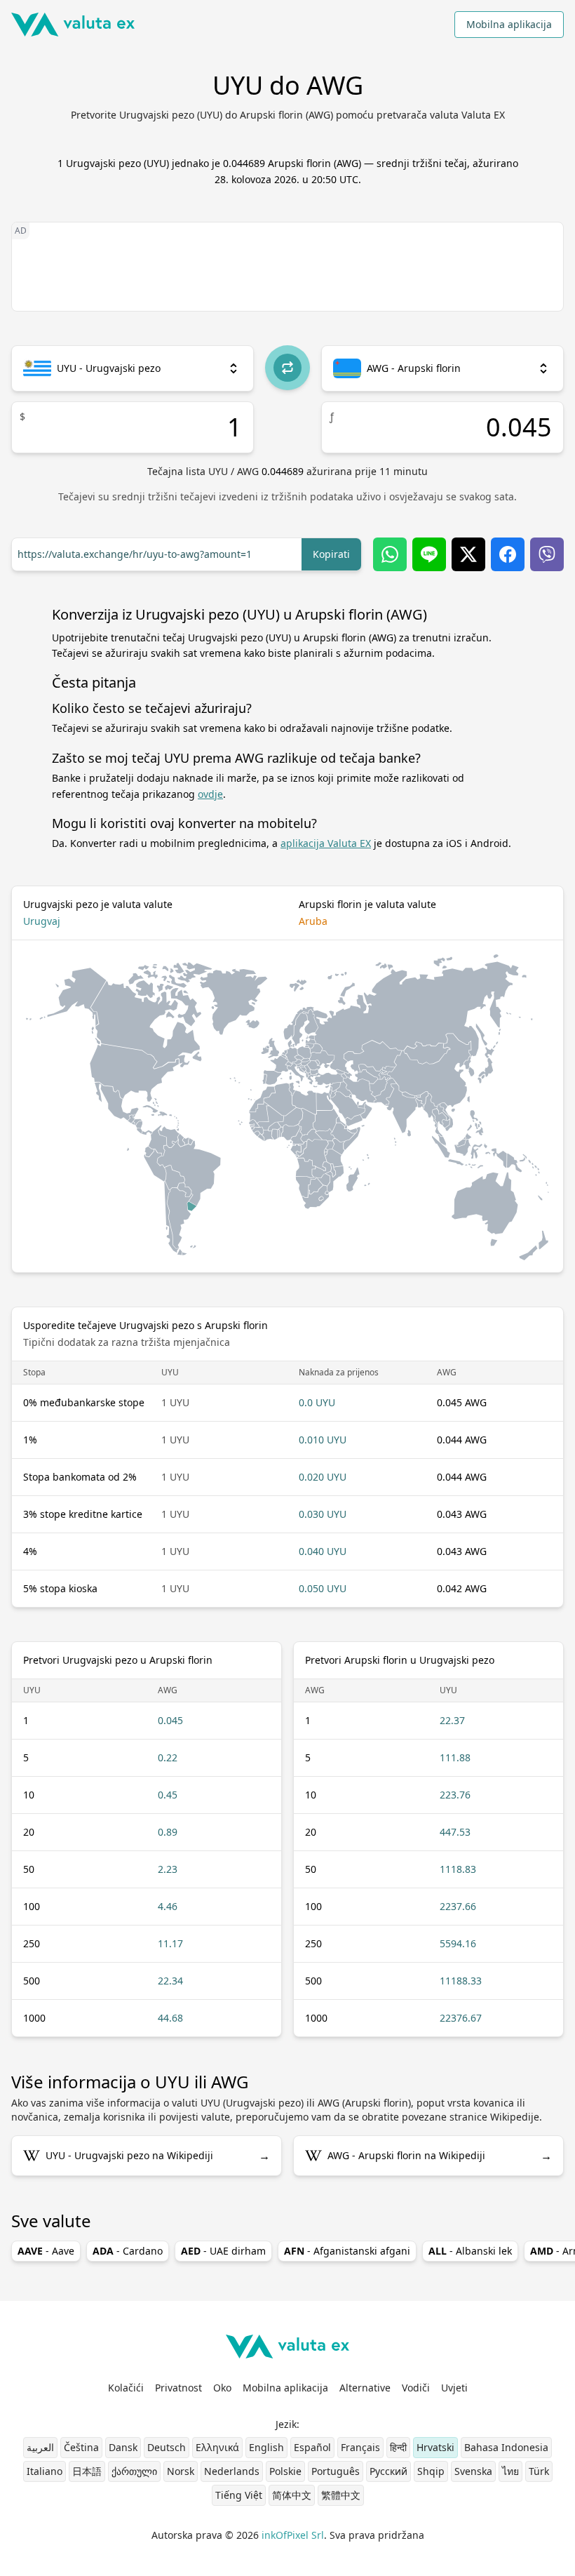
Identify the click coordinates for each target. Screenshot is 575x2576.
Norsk (181, 2471)
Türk (539, 2471)
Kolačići (126, 2388)
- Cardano (128, 2251)
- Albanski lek (470, 2251)
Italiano (45, 2471)
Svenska (473, 2471)
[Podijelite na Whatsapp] (390, 554)
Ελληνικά (217, 2447)
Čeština (81, 2447)
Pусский (388, 2471)
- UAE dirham (223, 2251)
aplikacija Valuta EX (326, 843)
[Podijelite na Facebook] (508, 554)
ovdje (210, 794)
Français (360, 2447)
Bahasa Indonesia (506, 2447)
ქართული (134, 2471)
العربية (40, 2447)
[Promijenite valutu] (287, 368)
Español (312, 2447)
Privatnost (178, 2388)
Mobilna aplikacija (509, 24)
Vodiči (416, 2388)
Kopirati (331, 554)
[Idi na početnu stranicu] (73, 25)
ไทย (510, 2471)
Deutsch (167, 2447)
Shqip (431, 2471)
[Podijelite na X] (468, 554)
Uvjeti (454, 2388)
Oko (222, 2388)
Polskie (285, 2471)
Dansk (123, 2447)
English (266, 2447)
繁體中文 (341, 2495)
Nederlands (232, 2471)
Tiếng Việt (239, 2495)
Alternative (365, 2388)
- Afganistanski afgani (347, 2251)
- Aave (46, 2251)
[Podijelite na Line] (429, 554)
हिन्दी (398, 2447)
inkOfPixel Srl (293, 2535)
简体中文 (292, 2495)
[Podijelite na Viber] (547, 554)
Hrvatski (435, 2447)
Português (336, 2471)
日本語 (87, 2471)
